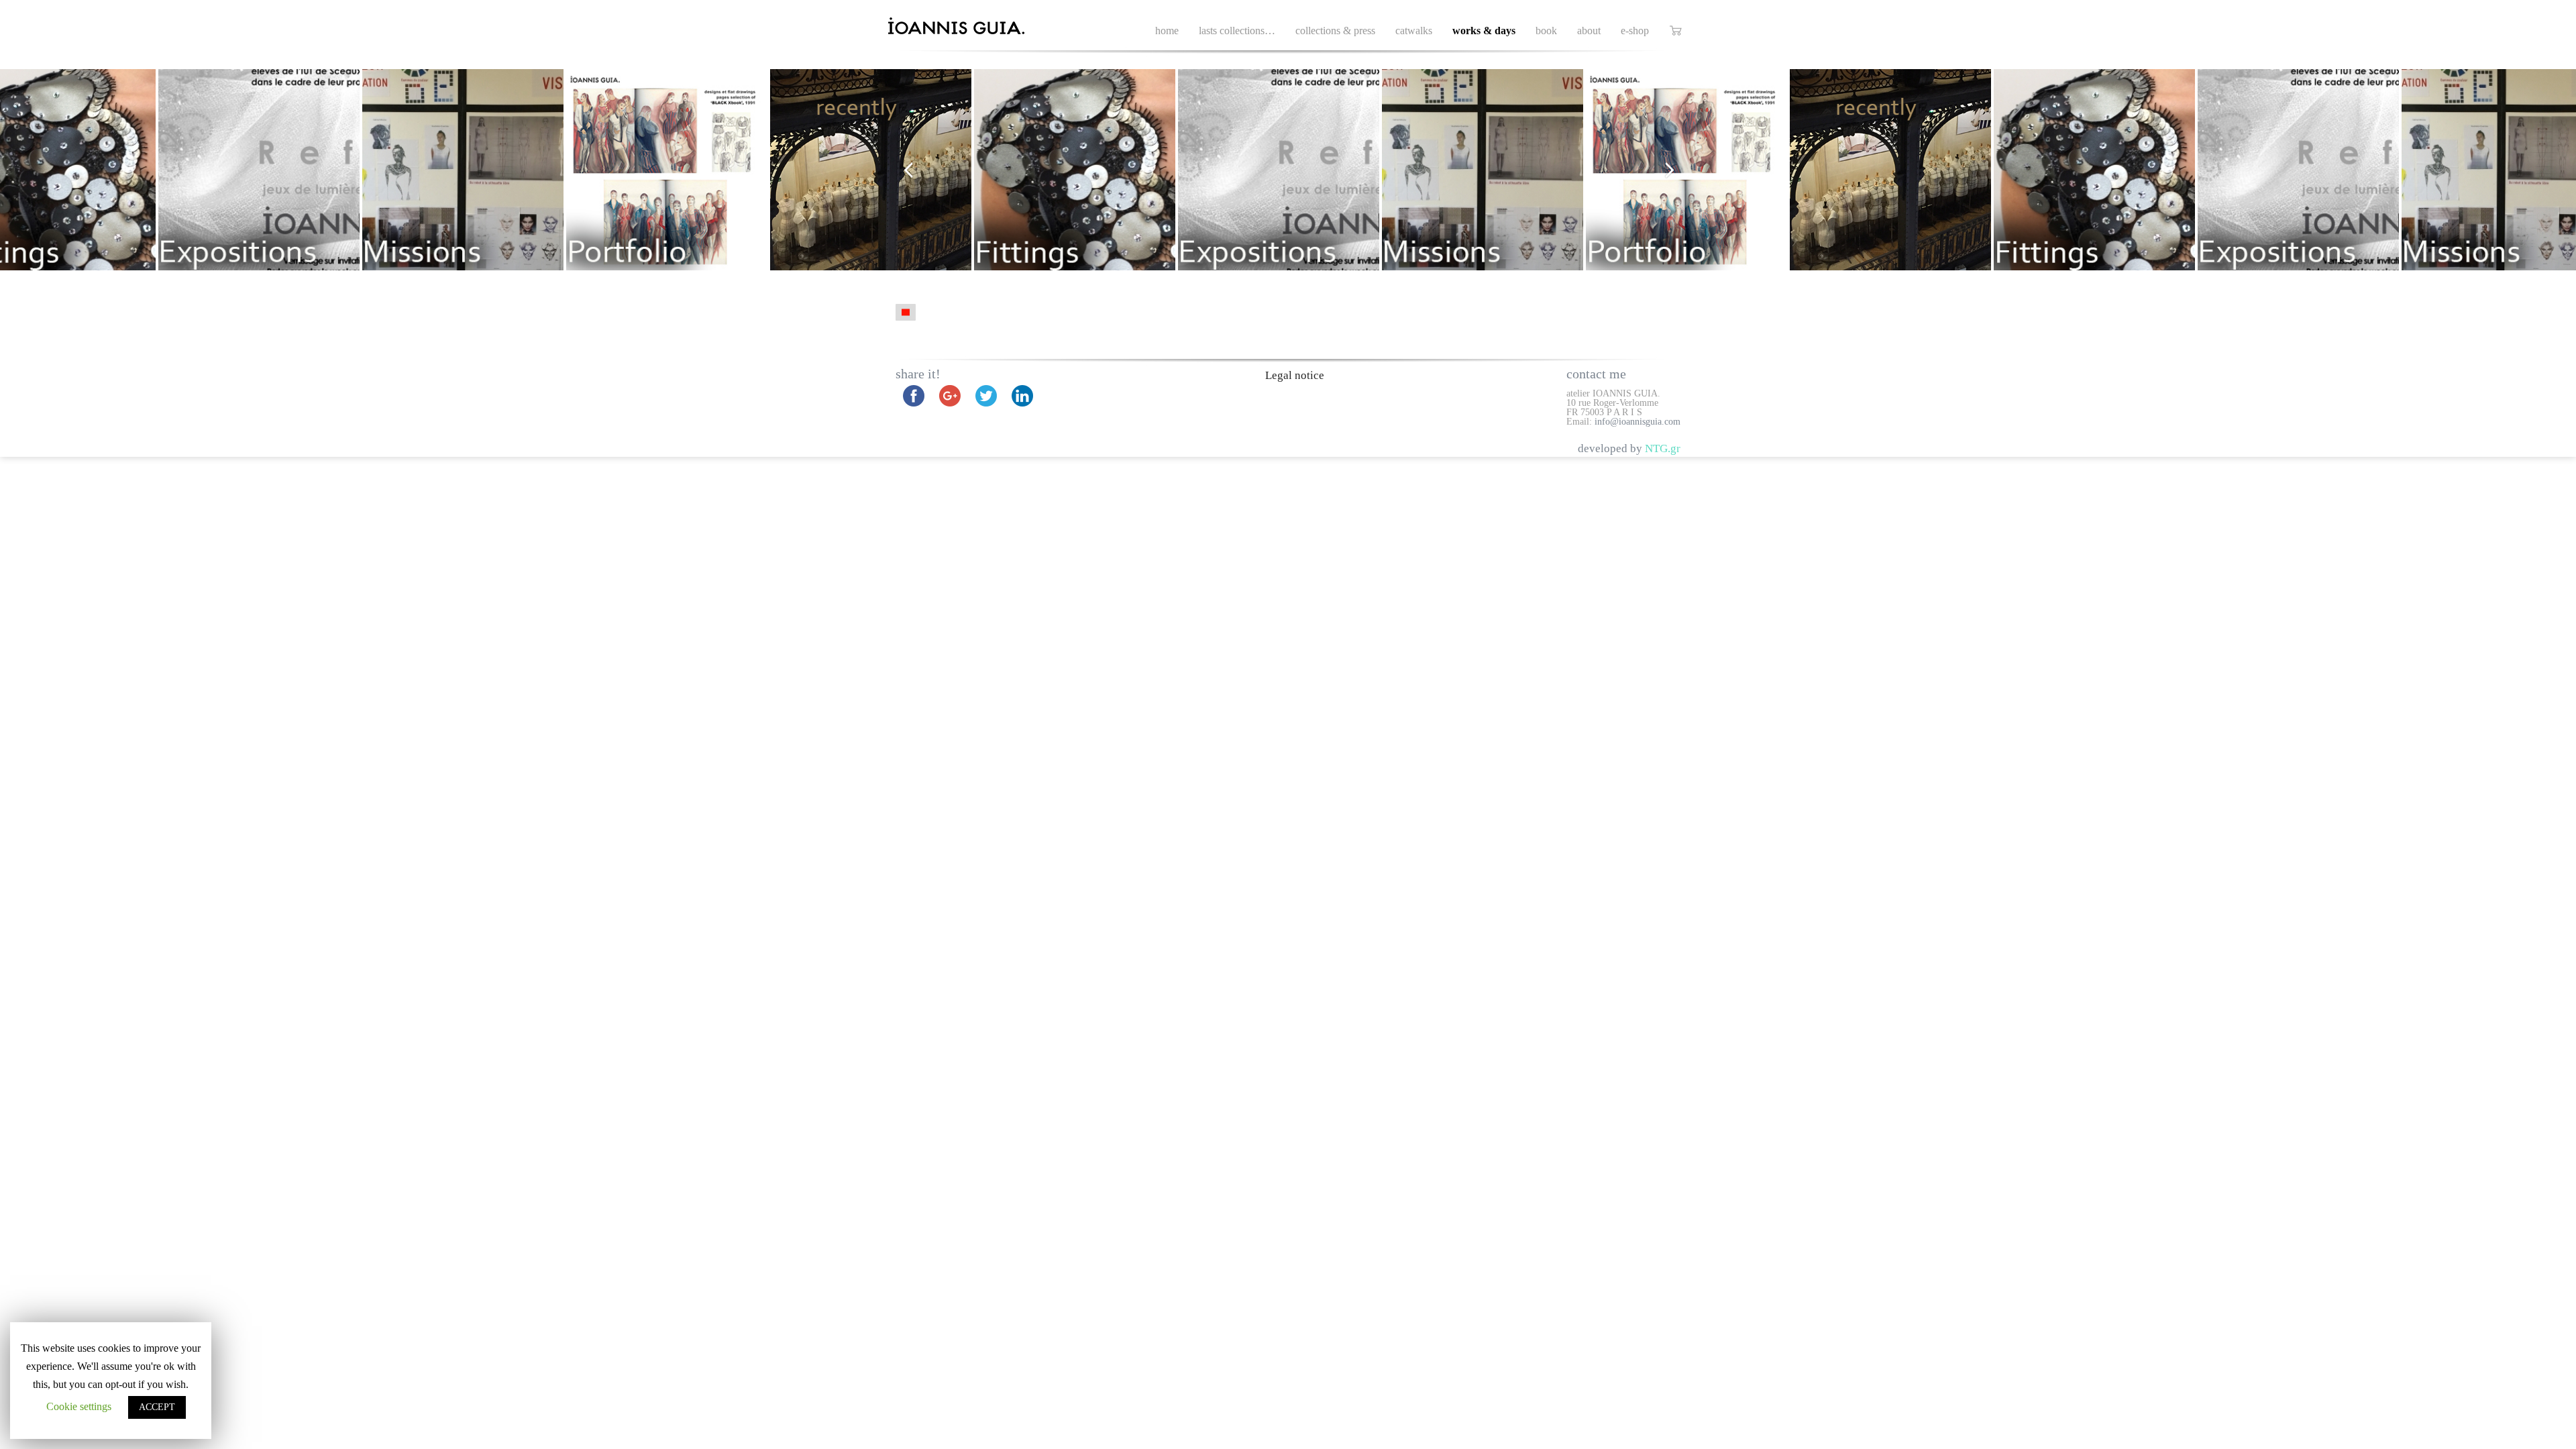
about (1589, 31)
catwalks (1414, 31)
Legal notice (1295, 375)
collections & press (1335, 31)
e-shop (1635, 31)
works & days (1484, 31)
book (1546, 31)
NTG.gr (1663, 448)
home (1167, 31)
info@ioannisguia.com (1638, 422)
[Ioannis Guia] (972, 27)
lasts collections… (1237, 31)
